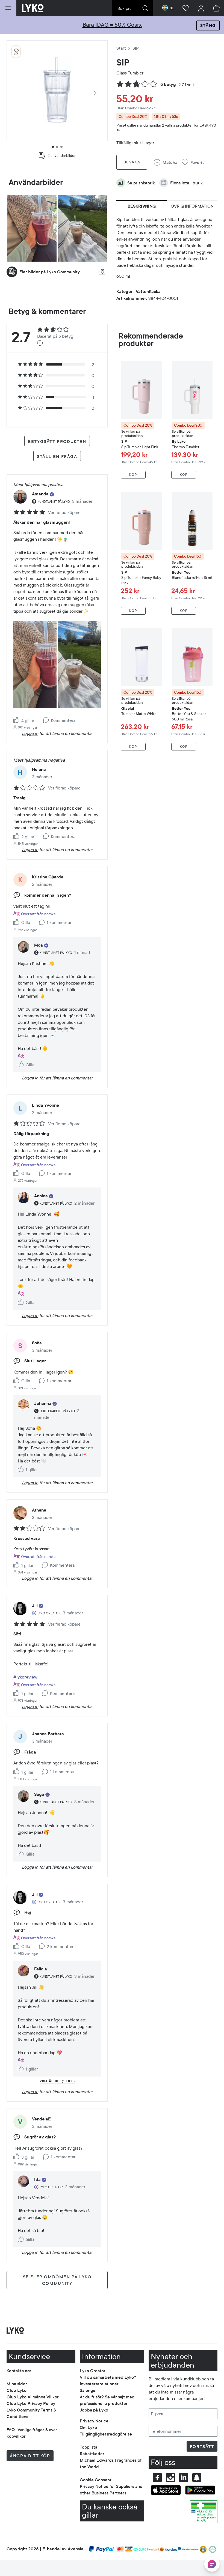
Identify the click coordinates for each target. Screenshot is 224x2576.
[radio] (56, 364)
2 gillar (28, 837)
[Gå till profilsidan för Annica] (23, 1198)
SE (172, 8)
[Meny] (8, 8)
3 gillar (28, 2157)
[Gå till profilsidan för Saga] (23, 1796)
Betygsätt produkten (57, 441)
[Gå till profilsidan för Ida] (23, 2181)
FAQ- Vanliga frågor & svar (32, 2430)
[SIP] (16, 52)
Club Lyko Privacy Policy (31, 2403)
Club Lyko (17, 2390)
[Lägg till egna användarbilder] (102, 272)
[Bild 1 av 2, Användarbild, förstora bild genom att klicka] (32, 228)
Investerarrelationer (99, 2384)
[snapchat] (197, 2478)
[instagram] (170, 2478)
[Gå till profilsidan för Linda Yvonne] (20, 1108)
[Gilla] (17, 720)
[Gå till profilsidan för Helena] (20, 772)
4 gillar (28, 720)
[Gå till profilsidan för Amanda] (20, 497)
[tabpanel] (167, 250)
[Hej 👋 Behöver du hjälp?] (212, 2564)
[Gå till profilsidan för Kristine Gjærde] (20, 880)
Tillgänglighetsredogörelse (106, 2434)
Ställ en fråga (57, 456)
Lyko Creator (93, 2371)
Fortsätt (202, 2446)
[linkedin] (184, 2478)
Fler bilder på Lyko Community (50, 272)
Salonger (88, 2390)
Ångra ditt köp (30, 2456)
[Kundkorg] (216, 8)
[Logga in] (201, 8)
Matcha (170, 162)
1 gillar (27, 1565)
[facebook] (157, 2478)
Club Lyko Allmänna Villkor (33, 2397)
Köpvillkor (16, 2436)
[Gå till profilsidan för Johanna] (23, 1405)
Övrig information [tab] (192, 206)
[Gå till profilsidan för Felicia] (23, 1971)
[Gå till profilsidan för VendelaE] (20, 2122)
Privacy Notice (94, 2421)
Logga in (30, 733)
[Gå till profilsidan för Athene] (20, 1513)
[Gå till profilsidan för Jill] (20, 1608)
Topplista (89, 2447)
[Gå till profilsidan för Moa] (23, 947)
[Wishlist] (186, 8)
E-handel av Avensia (63, 2549)
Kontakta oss (19, 2371)
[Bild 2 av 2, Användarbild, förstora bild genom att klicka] (82, 228)
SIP (123, 63)
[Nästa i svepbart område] (95, 93)
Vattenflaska (148, 291)
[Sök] (145, 8)
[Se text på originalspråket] (22, 1056)
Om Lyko (88, 2427)
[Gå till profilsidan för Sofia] (20, 1346)
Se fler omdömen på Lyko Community (57, 2280)
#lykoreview (25, 1677)
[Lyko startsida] (33, 8)
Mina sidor (17, 2384)
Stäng (208, 25)
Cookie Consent (96, 2480)
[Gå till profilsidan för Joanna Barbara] (20, 1737)
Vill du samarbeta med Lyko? (108, 2377)
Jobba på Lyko (94, 2410)
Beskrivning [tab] (142, 206)
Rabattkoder (92, 2454)
